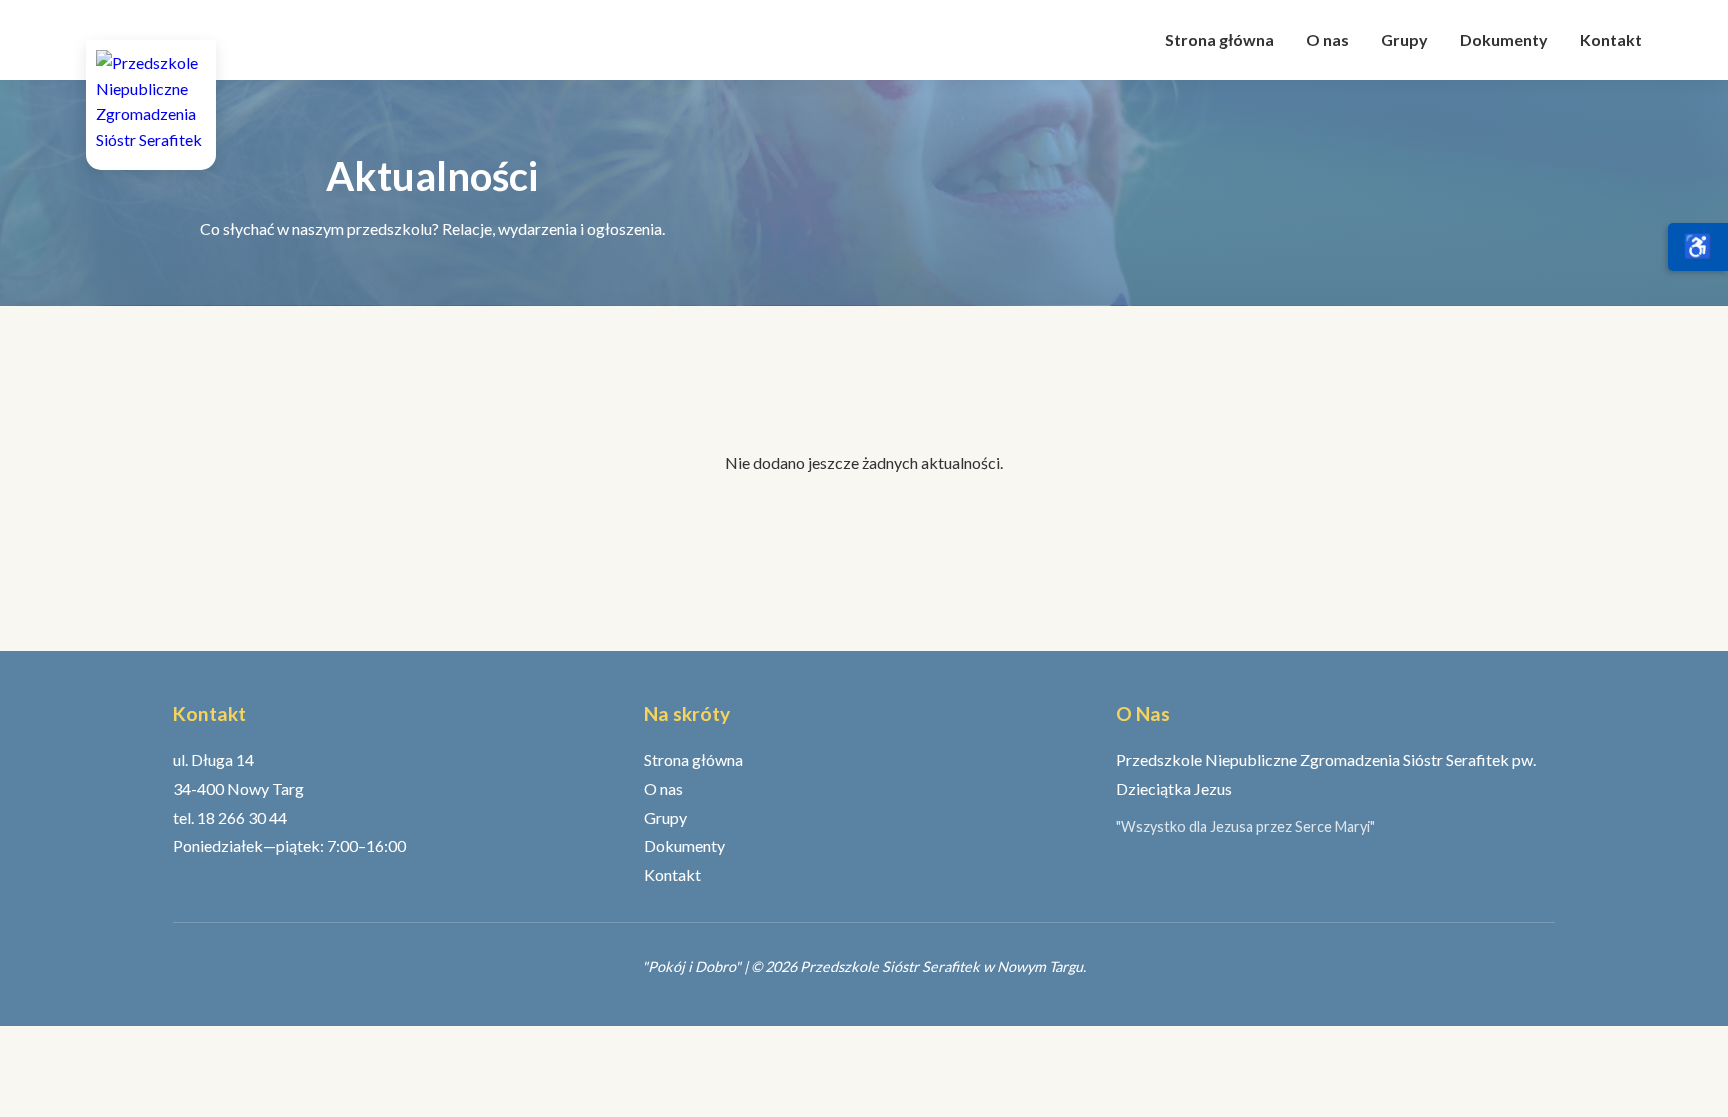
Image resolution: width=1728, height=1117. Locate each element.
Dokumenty (1504, 39)
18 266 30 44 (242, 817)
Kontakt (1611, 39)
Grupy (1404, 39)
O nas (1327, 39)
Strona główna (1219, 39)
